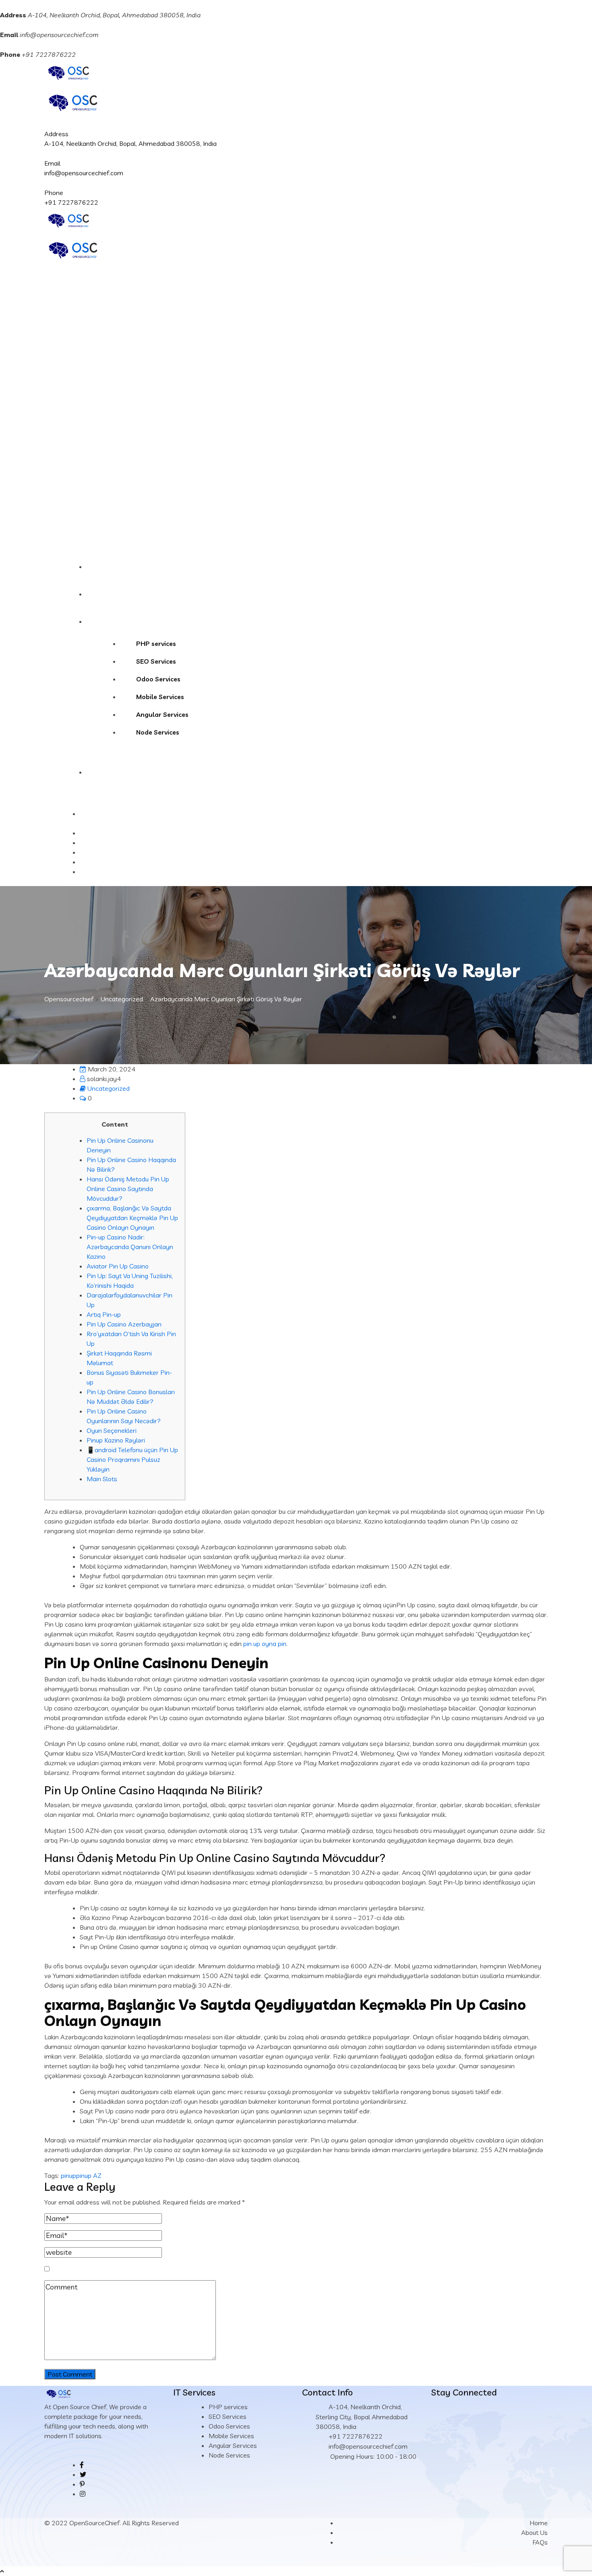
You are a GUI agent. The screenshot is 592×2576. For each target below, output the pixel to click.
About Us (109, 594)
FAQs (540, 2542)
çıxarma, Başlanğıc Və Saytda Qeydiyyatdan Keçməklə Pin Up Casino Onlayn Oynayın (132, 1218)
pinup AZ (89, 2175)
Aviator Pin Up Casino (118, 1266)
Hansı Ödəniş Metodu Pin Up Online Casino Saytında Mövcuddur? (128, 1189)
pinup (68, 2175)
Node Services (158, 732)
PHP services (156, 643)
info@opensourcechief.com (59, 35)
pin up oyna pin (265, 1644)
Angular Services (162, 714)
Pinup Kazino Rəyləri (116, 1440)
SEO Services (156, 661)
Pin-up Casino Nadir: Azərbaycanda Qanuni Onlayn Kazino (130, 1247)
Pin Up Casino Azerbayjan (124, 1324)
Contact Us (112, 772)
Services (107, 621)
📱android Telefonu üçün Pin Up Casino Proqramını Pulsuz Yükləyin (132, 1459)
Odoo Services (158, 679)
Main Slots (102, 1479)
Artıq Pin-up (104, 1314)
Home (104, 567)
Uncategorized (109, 1088)
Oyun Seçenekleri (112, 1430)
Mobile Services (160, 697)
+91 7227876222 (71, 202)
